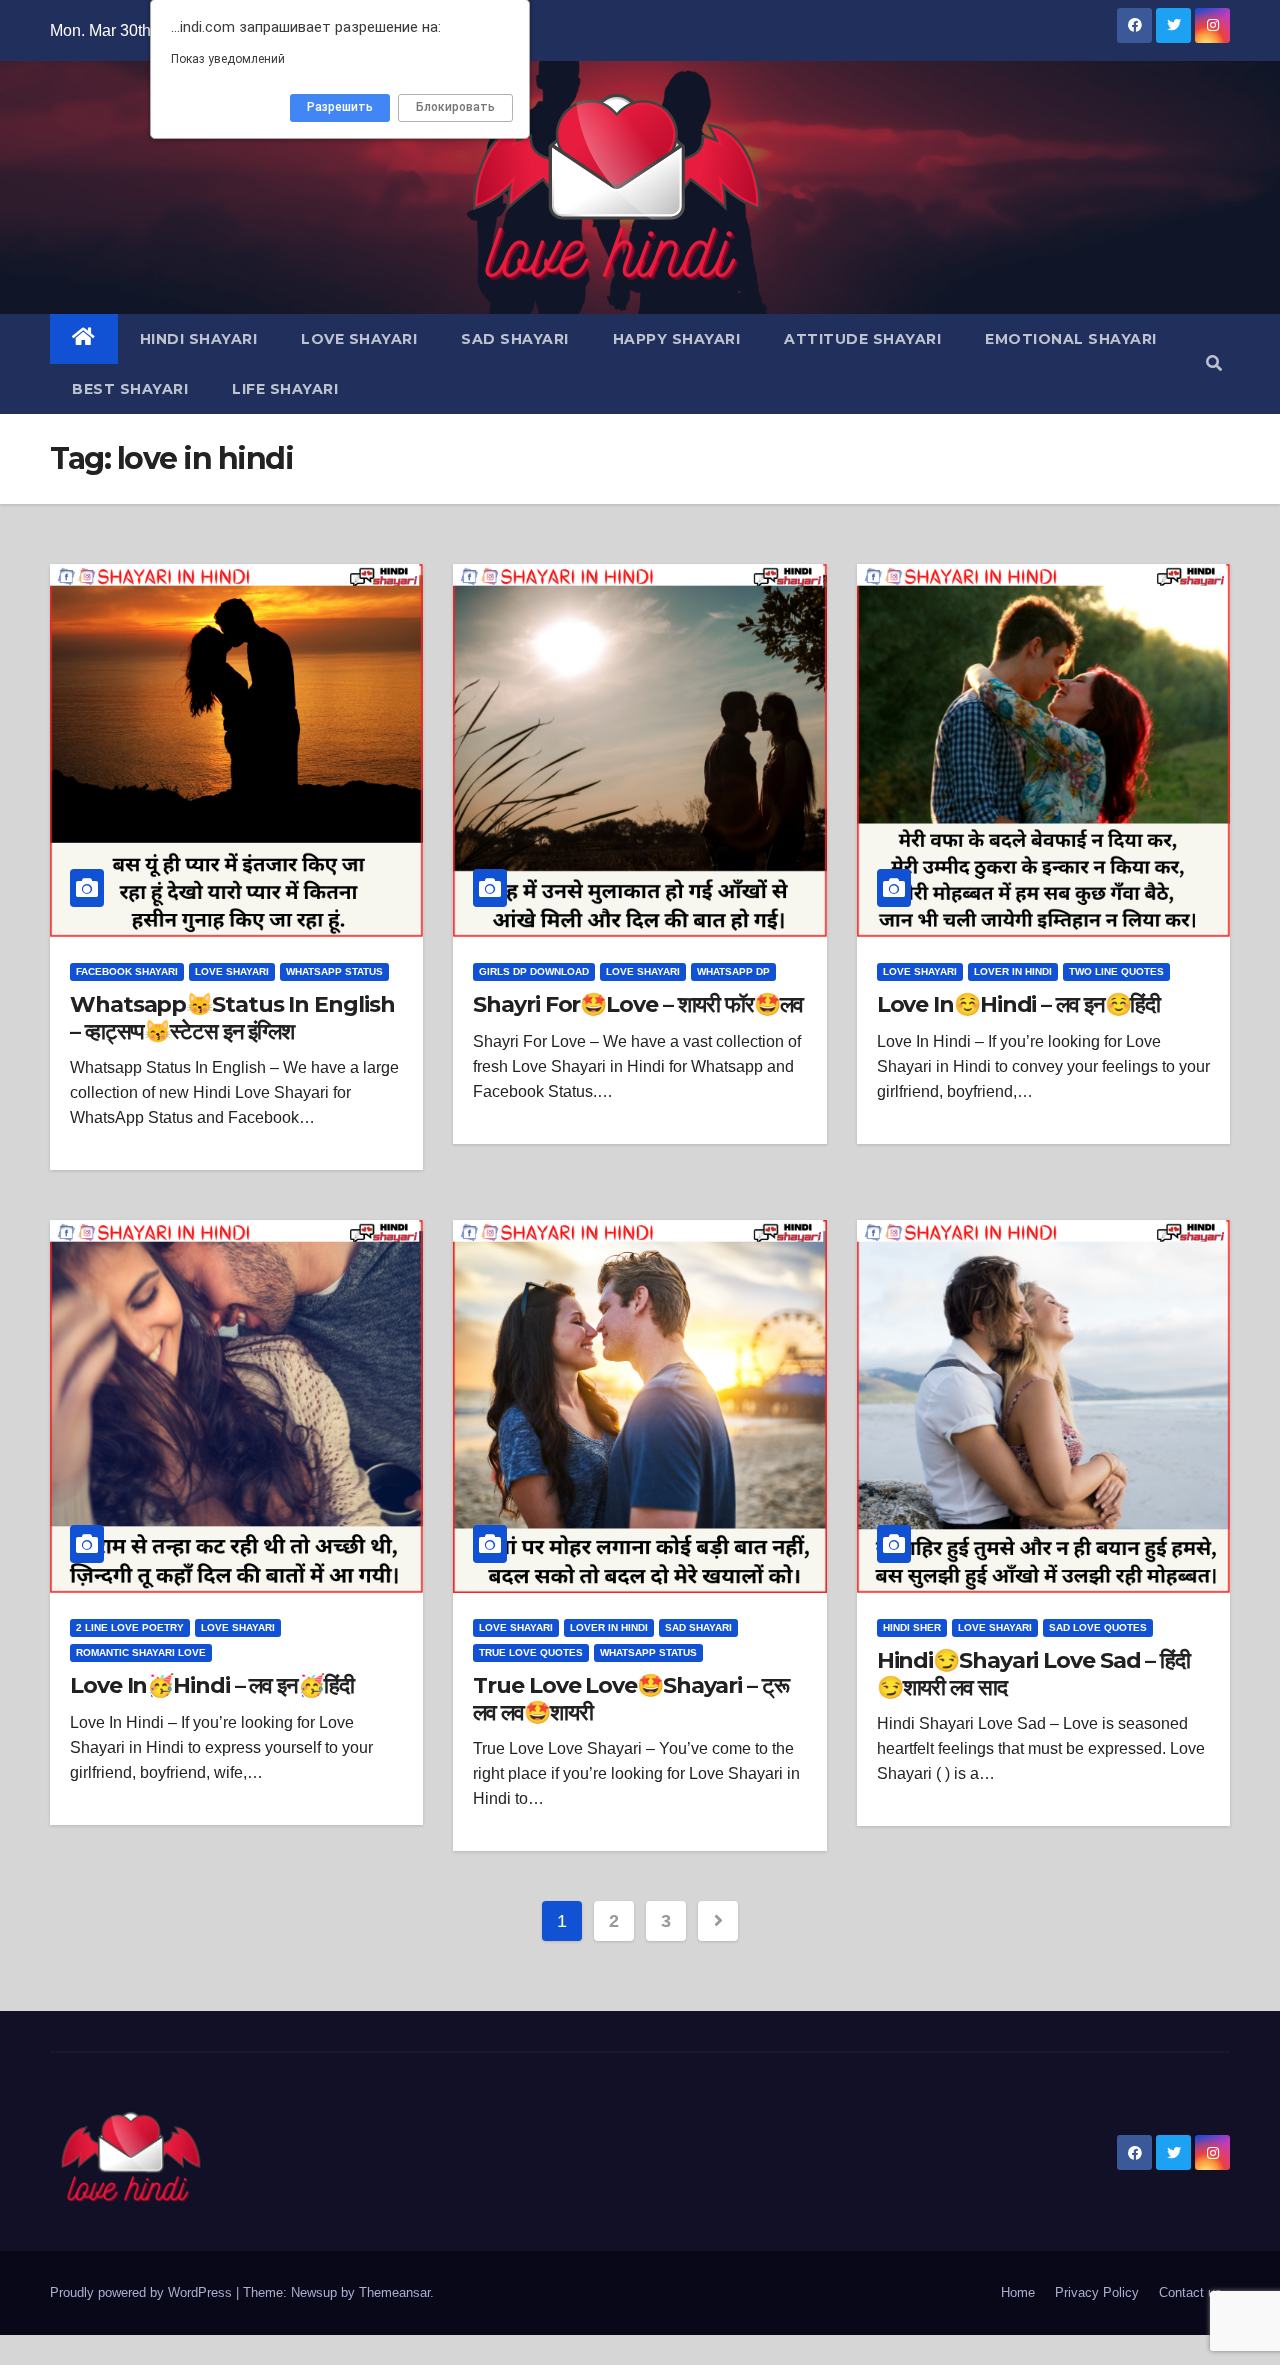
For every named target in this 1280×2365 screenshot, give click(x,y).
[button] (1214, 363)
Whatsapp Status (334, 971)
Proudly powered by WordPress (143, 2292)
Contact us (1190, 2292)
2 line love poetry (130, 1627)
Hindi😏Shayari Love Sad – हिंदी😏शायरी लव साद (1033, 1673)
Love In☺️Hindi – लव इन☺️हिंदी (1019, 1004)
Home (1018, 2292)
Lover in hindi (1013, 971)
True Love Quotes (531, 1652)
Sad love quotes (1098, 1627)
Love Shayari (359, 339)
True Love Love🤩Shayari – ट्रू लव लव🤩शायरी (630, 1698)
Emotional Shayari (1071, 339)
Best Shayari (130, 389)
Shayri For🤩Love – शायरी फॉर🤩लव (637, 1004)
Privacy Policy (1097, 2292)
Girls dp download (534, 971)
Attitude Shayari (862, 339)
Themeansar (394, 2292)
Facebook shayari (127, 971)
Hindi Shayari (199, 339)
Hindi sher (912, 1627)
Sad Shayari (515, 339)
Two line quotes (1116, 971)
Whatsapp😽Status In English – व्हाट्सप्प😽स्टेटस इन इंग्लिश (232, 1017)
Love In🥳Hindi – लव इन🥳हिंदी (212, 1685)
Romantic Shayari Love (141, 1652)
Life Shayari (285, 389)
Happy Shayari (677, 339)
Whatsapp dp (733, 971)
